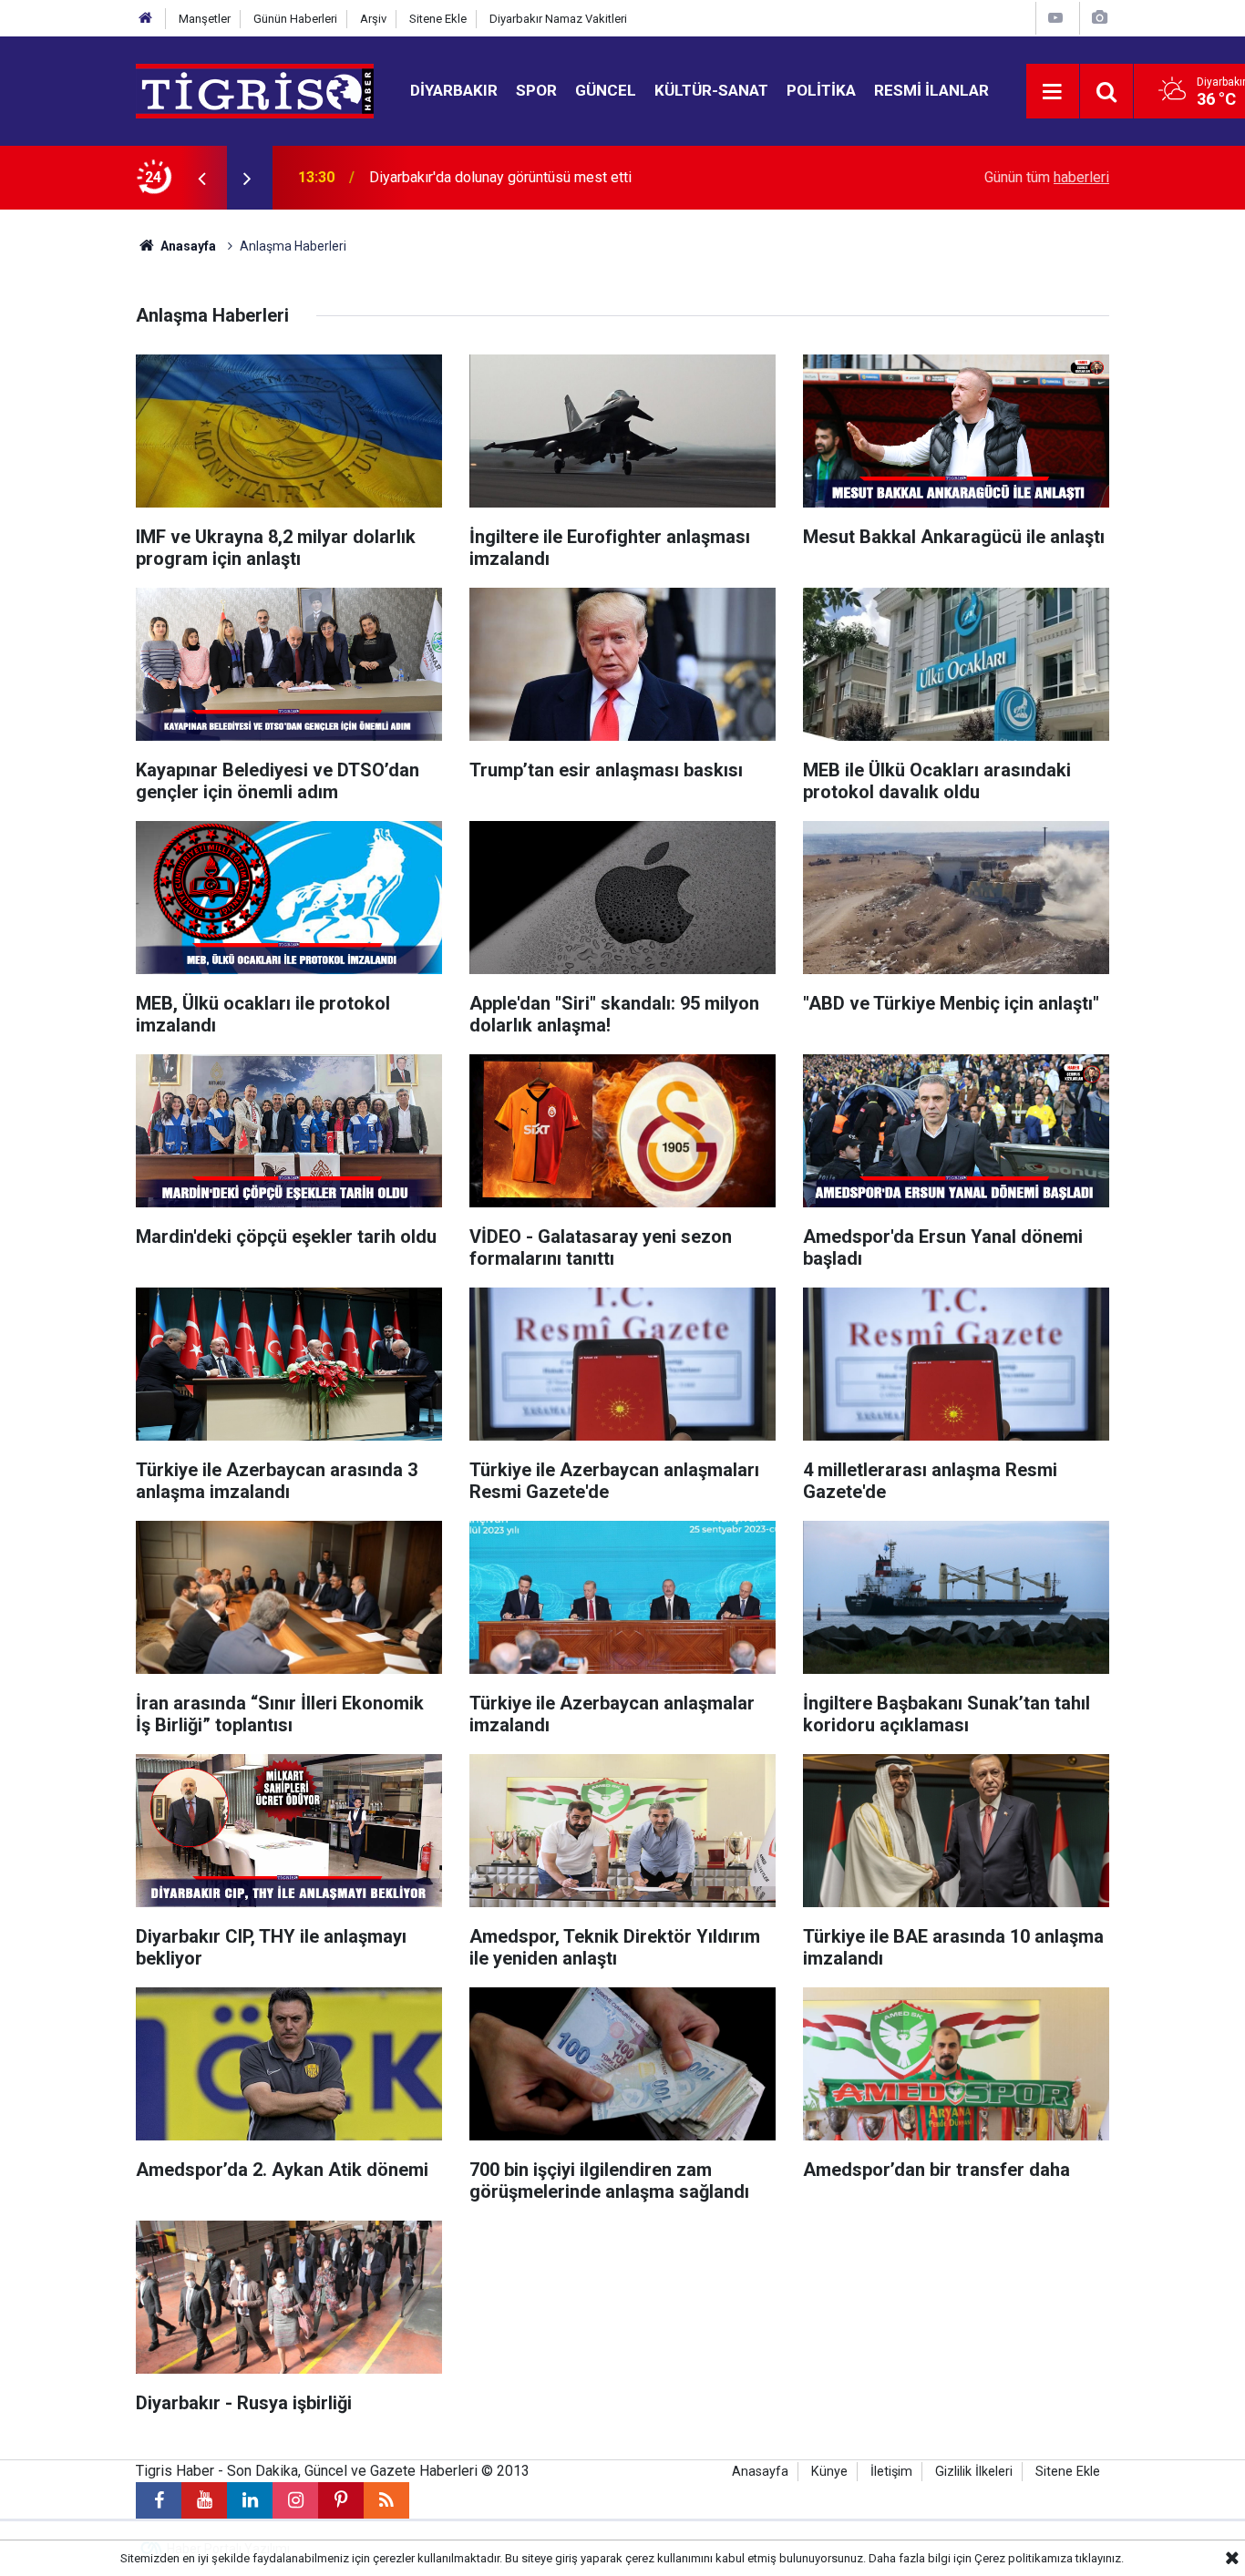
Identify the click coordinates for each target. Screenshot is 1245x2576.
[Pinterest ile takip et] (341, 2500)
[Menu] (1053, 92)
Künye (829, 2472)
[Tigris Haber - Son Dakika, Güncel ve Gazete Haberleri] (255, 90)
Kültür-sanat (711, 90)
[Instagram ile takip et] (295, 2500)
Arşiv (373, 19)
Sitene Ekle (438, 19)
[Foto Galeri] (1099, 18)
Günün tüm (1047, 177)
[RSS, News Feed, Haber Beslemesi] (386, 2500)
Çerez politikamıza (1024, 2558)
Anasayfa (187, 246)
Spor (536, 90)
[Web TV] (1055, 18)
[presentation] (201, 178)
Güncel (606, 90)
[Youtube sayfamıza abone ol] (204, 2500)
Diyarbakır (454, 90)
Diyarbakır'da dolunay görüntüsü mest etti (500, 177)
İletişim (891, 2472)
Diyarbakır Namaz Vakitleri (558, 19)
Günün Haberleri (295, 19)
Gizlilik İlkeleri (974, 2472)
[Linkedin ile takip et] (250, 2500)
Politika (821, 90)
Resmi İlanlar (931, 90)
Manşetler (205, 19)
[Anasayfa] (146, 19)
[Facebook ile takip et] (159, 2500)
